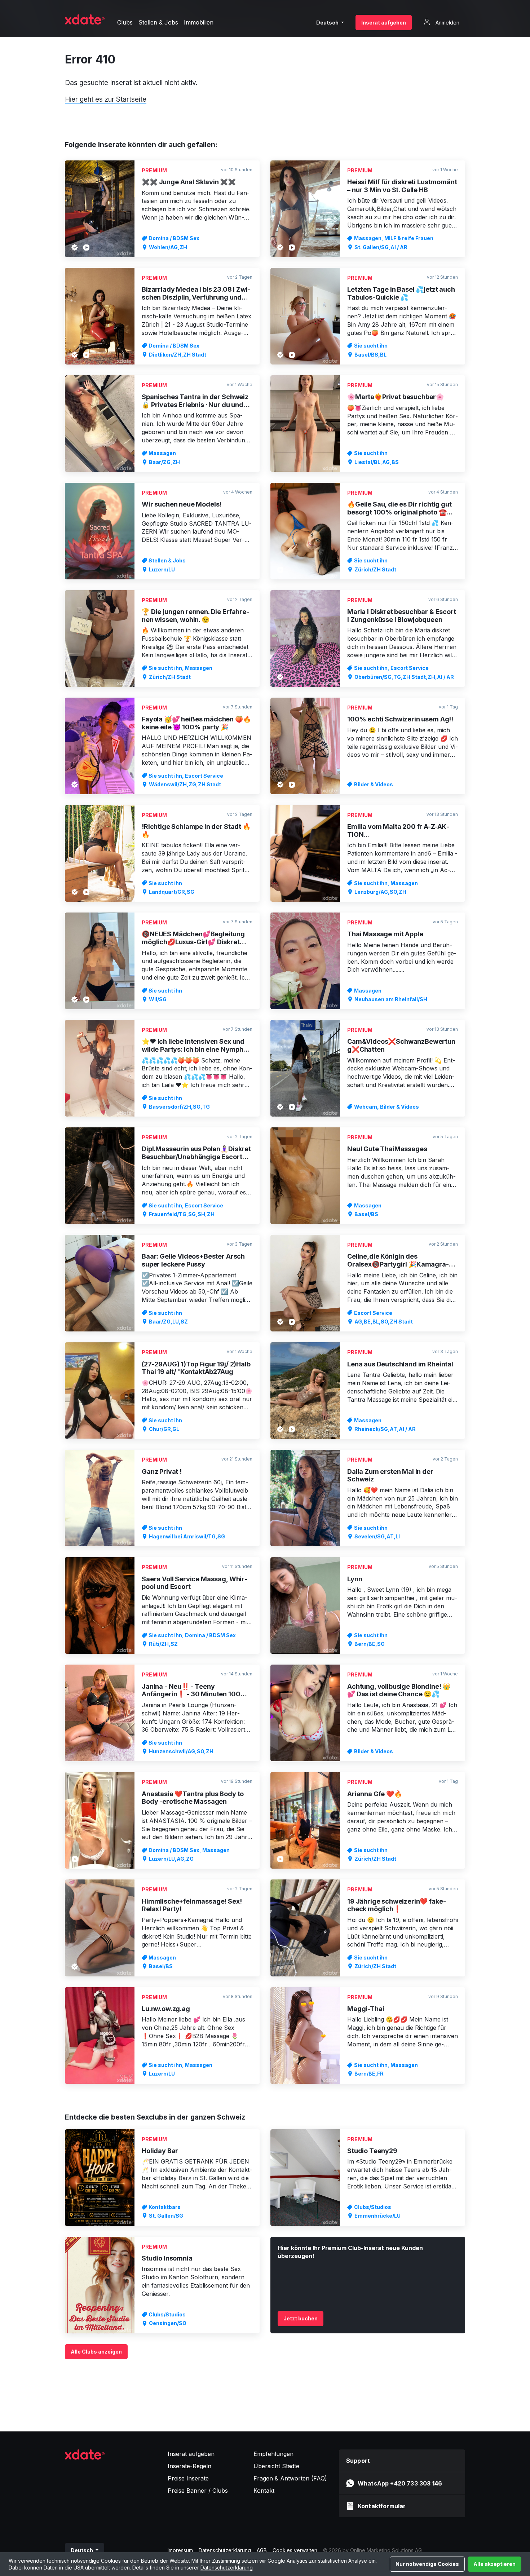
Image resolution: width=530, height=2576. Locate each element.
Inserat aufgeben (384, 23)
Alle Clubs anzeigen (96, 2352)
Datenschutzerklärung (227, 2568)
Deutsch (328, 23)
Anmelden (447, 23)
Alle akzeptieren (494, 2564)
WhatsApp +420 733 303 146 (400, 2483)
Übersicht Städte (276, 2466)
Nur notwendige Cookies (427, 2564)
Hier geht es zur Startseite (106, 99)
